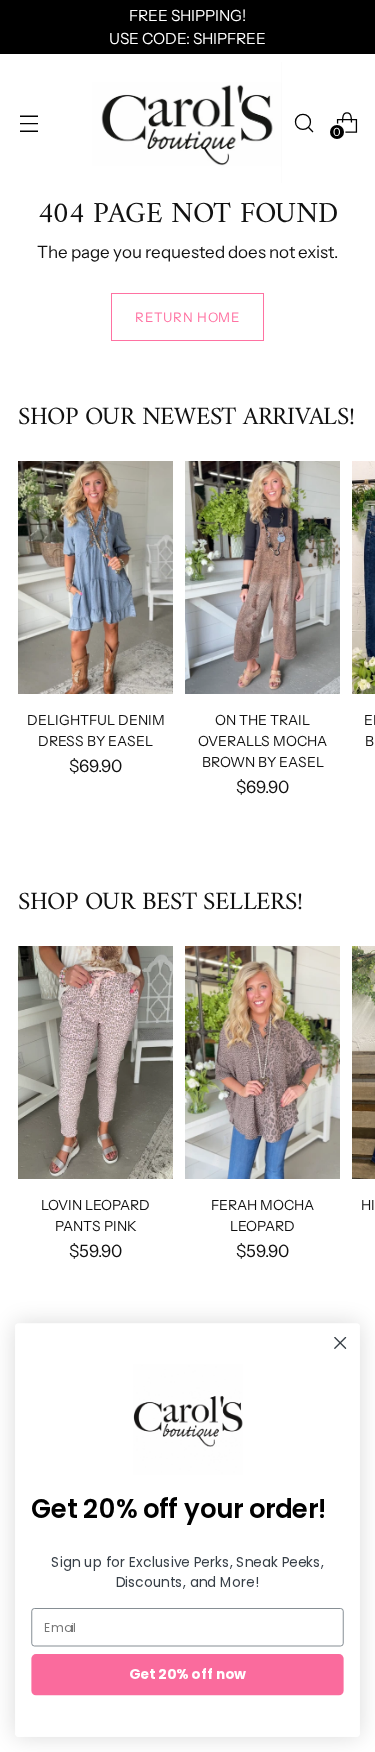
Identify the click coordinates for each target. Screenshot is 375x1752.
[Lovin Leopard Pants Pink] (95, 1062)
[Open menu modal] (28, 122)
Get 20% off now (188, 1674)
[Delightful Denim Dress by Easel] (95, 577)
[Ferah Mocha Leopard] (262, 1062)
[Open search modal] (303, 122)
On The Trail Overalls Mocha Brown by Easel (262, 740)
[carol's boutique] (187, 122)
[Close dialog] (340, 1343)
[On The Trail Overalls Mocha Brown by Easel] (262, 577)
